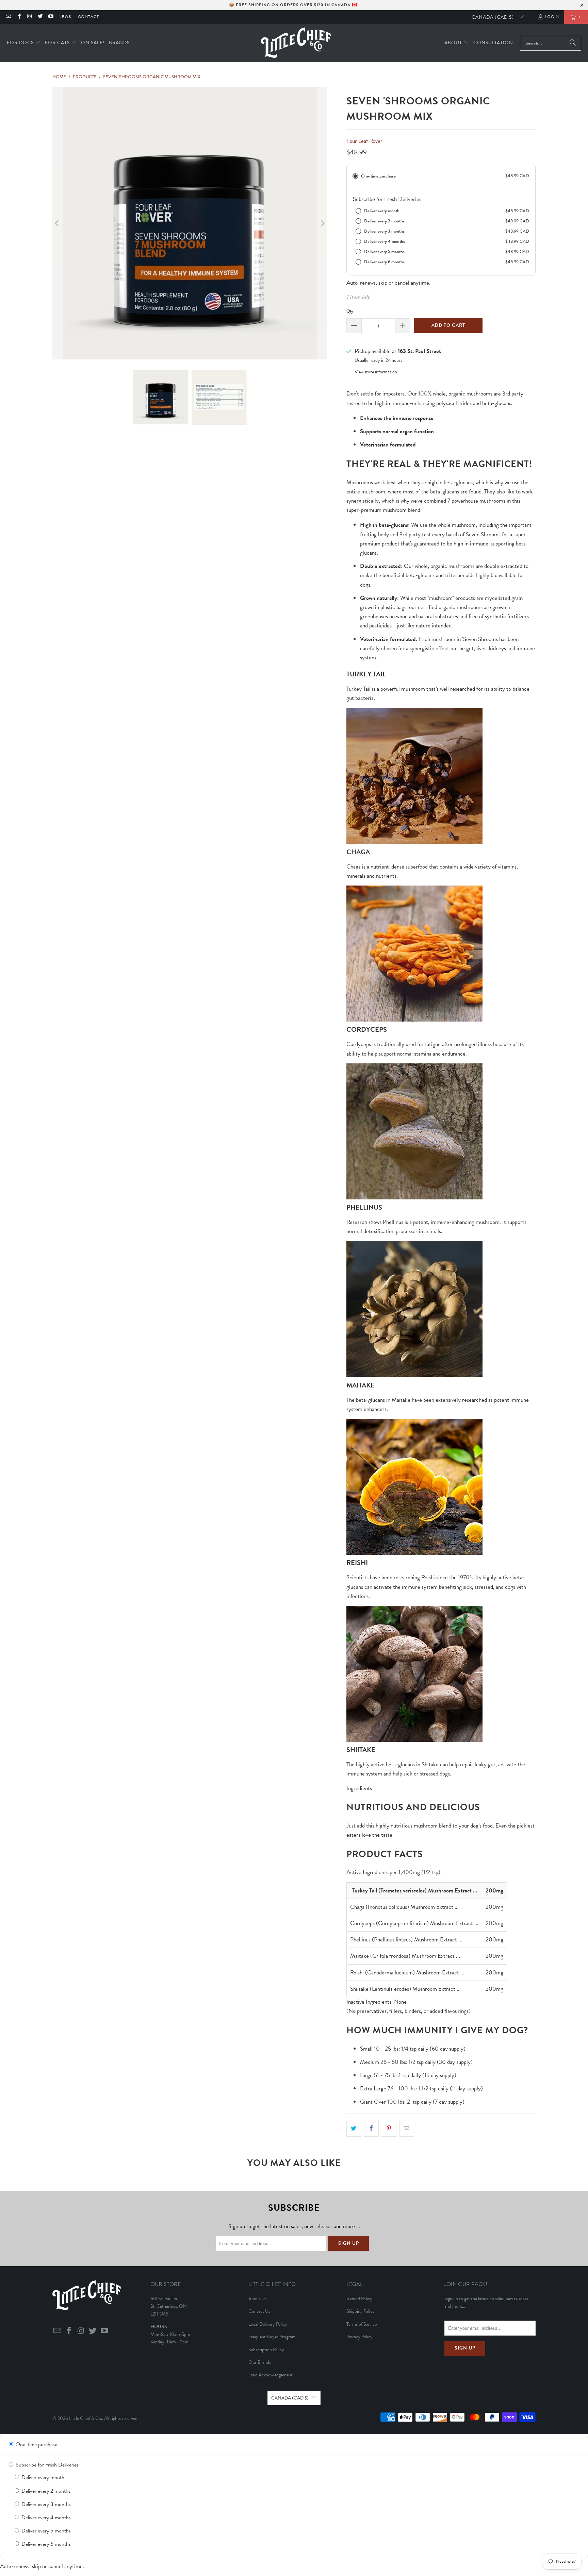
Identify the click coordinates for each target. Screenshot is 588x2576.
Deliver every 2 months (45, 2491)
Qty (350, 311)
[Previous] (58, 223)
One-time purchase (36, 2444)
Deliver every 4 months (45, 2518)
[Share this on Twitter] (354, 2129)
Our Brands (260, 2362)
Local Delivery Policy (268, 2324)
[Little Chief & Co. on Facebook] (19, 17)
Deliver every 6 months (45, 2544)
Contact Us (259, 2311)
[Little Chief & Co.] (296, 43)
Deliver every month (42, 2477)
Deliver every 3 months (45, 2504)
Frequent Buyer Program (272, 2337)
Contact (88, 17)
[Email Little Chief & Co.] (8, 17)
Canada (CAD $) (493, 17)
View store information (376, 372)
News (65, 17)
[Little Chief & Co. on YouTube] (51, 17)
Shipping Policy (361, 2311)
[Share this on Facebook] (371, 2129)
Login (552, 17)
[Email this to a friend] (407, 2129)
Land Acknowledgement (271, 2375)
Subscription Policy (266, 2350)
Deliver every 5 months (45, 2531)
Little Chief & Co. (86, 2418)
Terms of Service (362, 2324)
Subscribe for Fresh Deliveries (46, 2465)
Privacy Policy (360, 2337)
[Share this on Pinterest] (389, 2129)
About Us (257, 2299)
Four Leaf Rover (364, 141)
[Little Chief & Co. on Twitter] (40, 17)
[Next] (322, 223)
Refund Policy (359, 2299)
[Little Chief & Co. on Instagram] (29, 17)
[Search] (573, 43)
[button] (24, 43)
